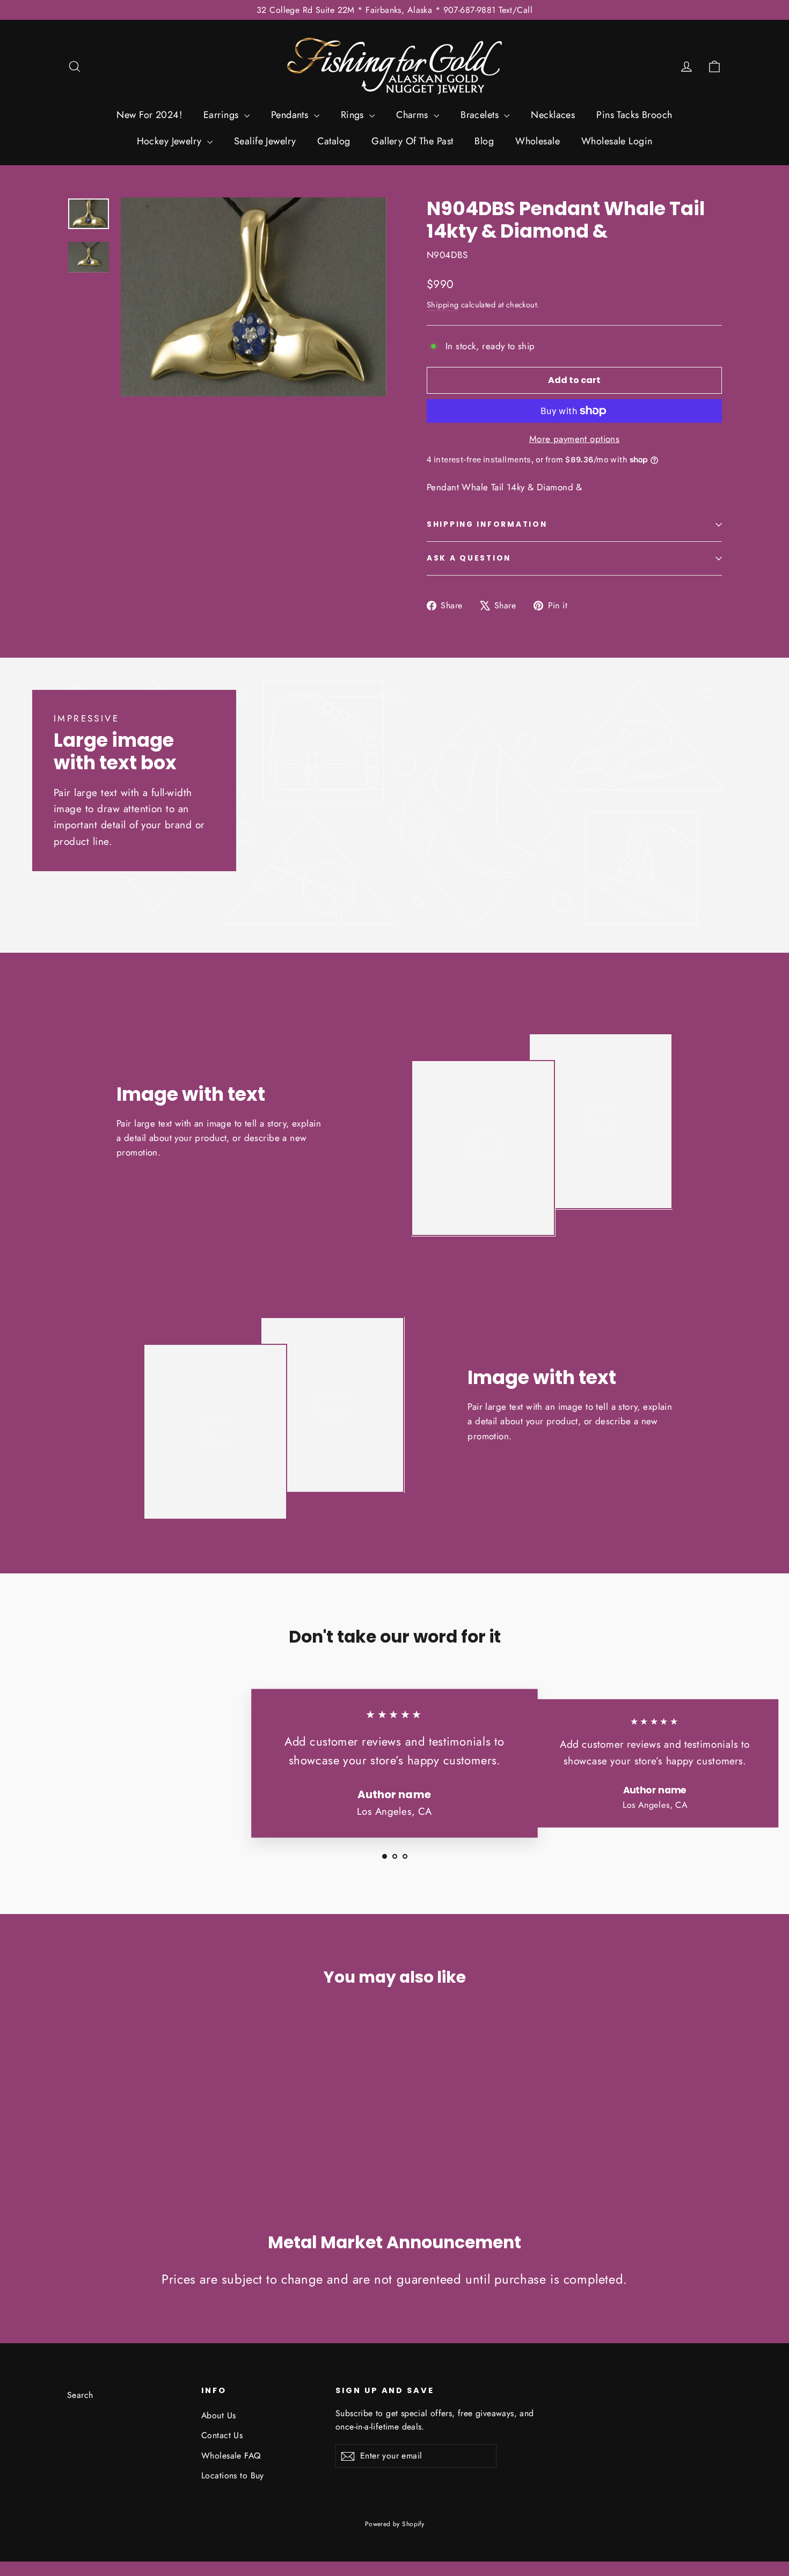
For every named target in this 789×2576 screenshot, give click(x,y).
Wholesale (538, 141)
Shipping (443, 305)
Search (80, 2395)
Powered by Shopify (395, 2524)
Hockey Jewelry (171, 141)
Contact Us (222, 2435)
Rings (354, 115)
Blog (484, 141)
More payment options (575, 439)
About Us (218, 2415)
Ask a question (469, 558)
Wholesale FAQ (231, 2456)
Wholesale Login (617, 141)
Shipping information (487, 524)
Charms (414, 115)
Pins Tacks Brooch (634, 115)
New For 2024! (149, 115)
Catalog (334, 141)
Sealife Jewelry (265, 141)
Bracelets (481, 115)
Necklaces (553, 115)
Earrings (222, 115)
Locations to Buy (233, 2475)
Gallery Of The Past (412, 141)
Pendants (291, 115)
